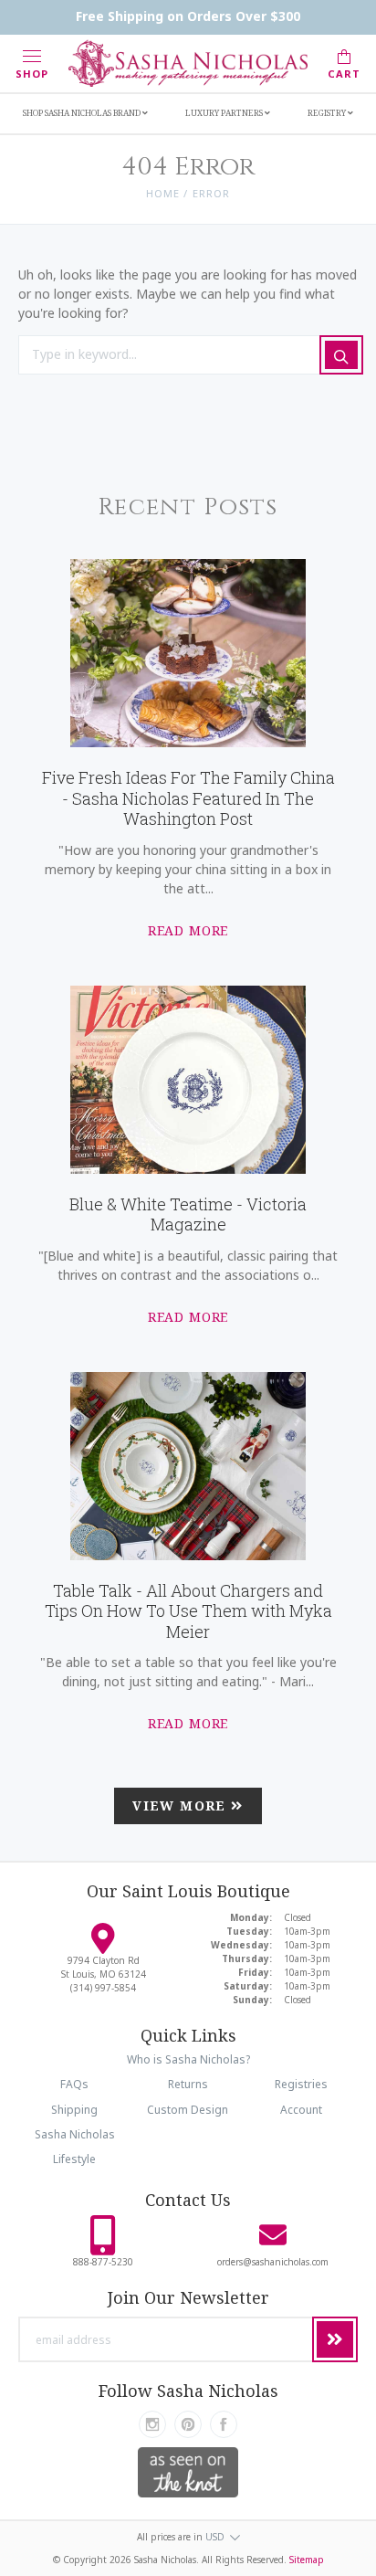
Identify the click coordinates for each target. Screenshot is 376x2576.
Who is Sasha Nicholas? (188, 2059)
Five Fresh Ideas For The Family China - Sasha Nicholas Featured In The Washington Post (188, 798)
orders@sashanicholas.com (273, 2262)
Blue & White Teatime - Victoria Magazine (188, 1214)
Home (163, 193)
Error (212, 193)
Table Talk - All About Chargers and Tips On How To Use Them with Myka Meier (188, 1611)
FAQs (74, 2084)
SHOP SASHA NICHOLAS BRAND (83, 113)
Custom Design (188, 2110)
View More (182, 1805)
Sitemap (307, 2560)
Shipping (74, 2110)
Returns (188, 2084)
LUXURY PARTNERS (225, 113)
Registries (301, 2084)
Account (301, 2110)
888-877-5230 (103, 2262)
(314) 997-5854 (103, 1988)
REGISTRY (328, 113)
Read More (188, 930)
